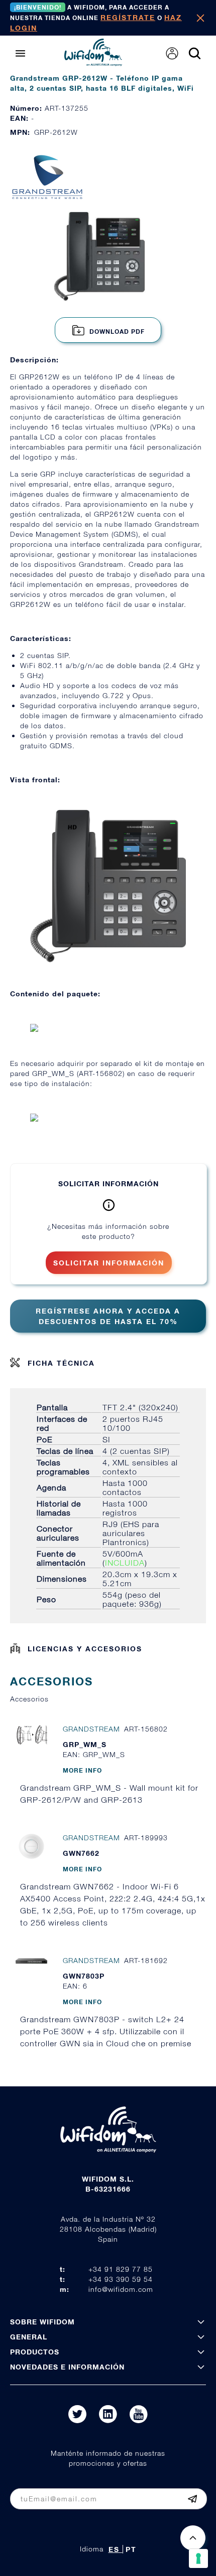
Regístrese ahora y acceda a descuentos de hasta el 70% (108, 1316)
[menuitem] (172, 53)
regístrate (128, 17)
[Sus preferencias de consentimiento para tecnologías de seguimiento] (198, 2558)
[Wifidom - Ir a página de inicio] (93, 63)
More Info (82, 1770)
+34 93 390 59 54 (121, 2279)
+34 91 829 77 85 (121, 2269)
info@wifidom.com (121, 2289)
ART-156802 (101, 1073)
